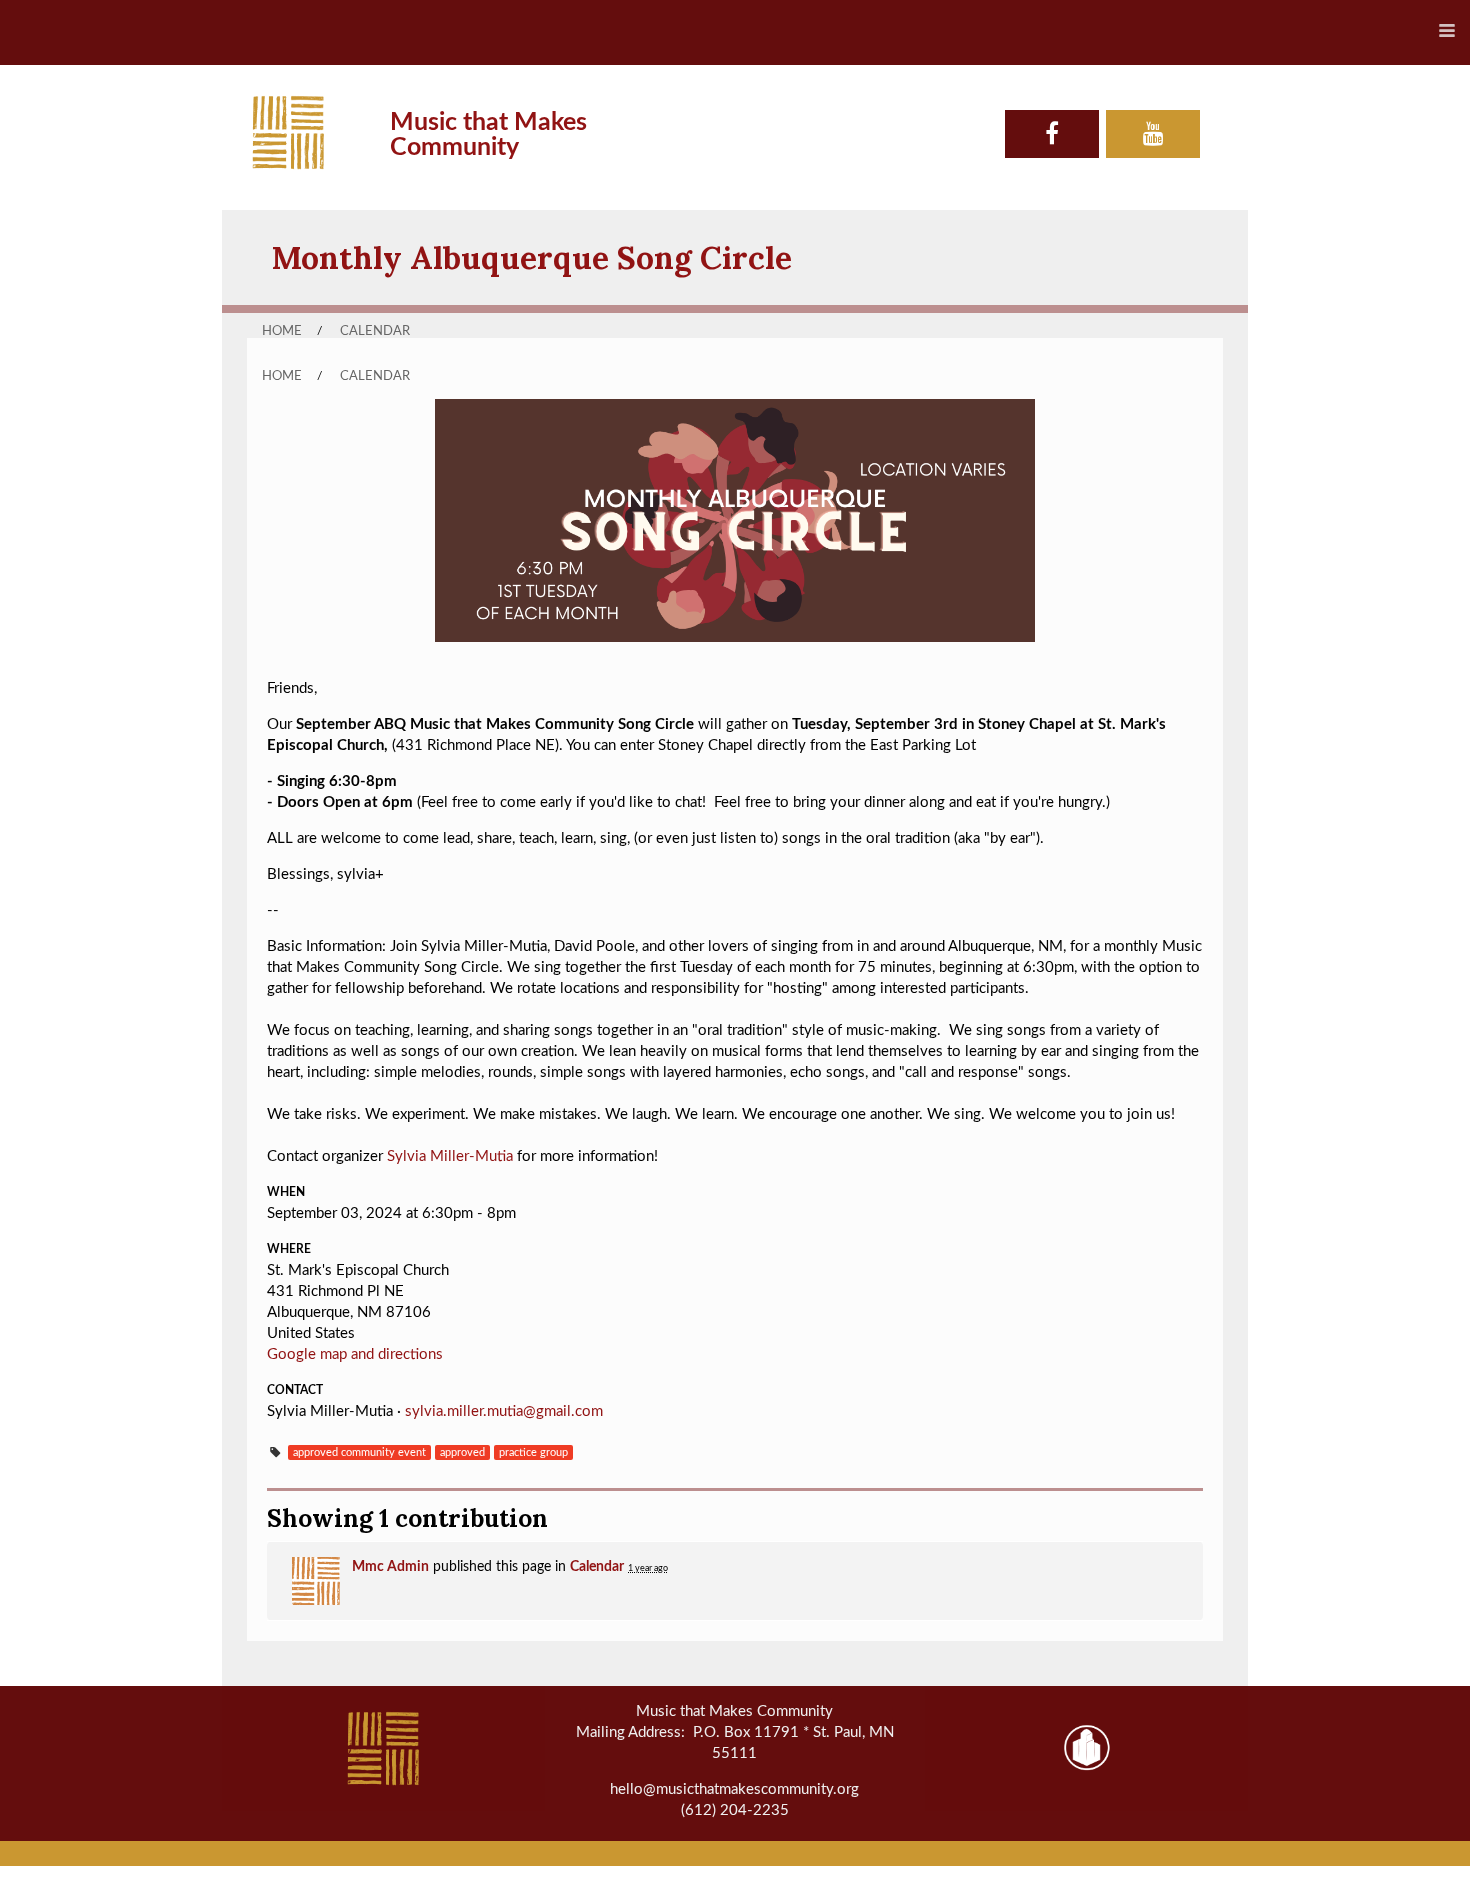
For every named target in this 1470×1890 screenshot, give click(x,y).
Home (282, 331)
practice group (533, 1452)
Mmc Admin (390, 1567)
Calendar (375, 331)
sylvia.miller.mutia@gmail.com (504, 1411)
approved (462, 1452)
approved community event (359, 1452)
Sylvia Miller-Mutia (450, 1156)
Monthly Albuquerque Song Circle (532, 257)
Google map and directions (355, 1354)
